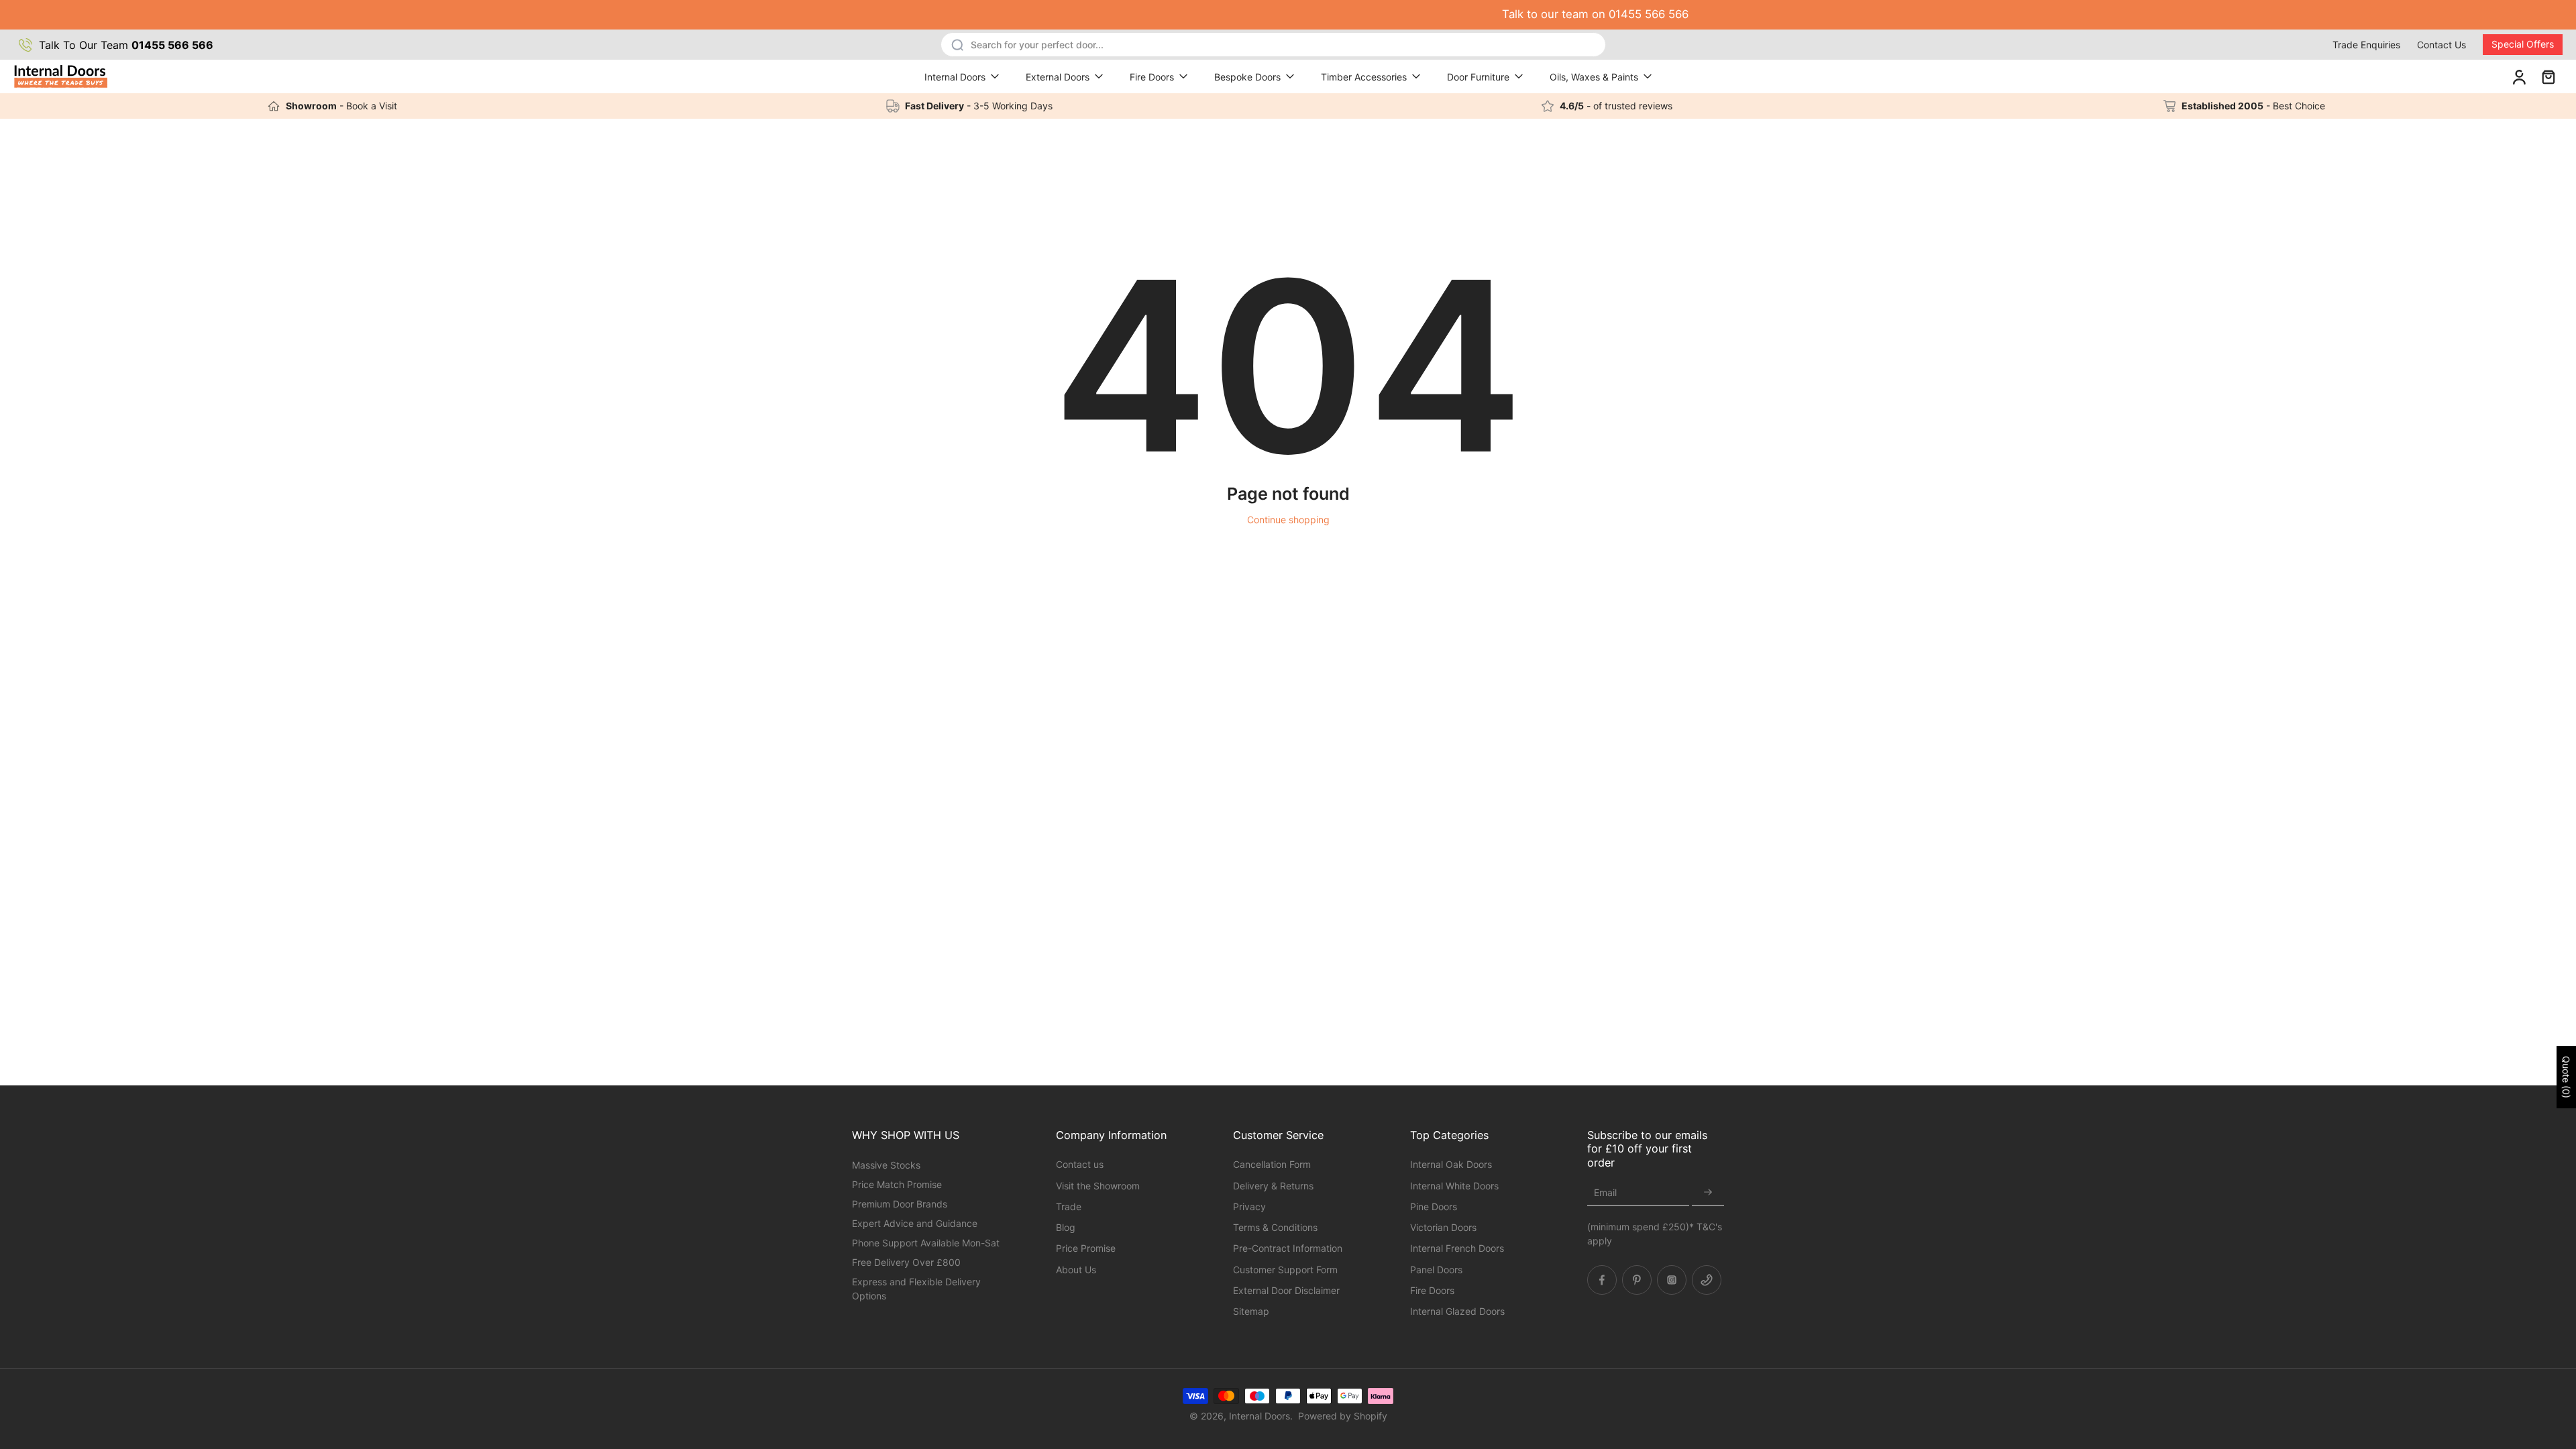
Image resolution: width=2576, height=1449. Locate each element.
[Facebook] (1602, 1279)
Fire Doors (1152, 77)
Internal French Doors (1457, 1248)
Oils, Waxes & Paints (1594, 77)
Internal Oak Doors (1451, 1164)
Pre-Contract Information (1288, 1248)
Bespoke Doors (1247, 77)
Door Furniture (1478, 77)
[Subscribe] (1708, 1192)
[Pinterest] (1637, 1279)
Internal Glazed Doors (1457, 1311)
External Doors (1058, 77)
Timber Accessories (1364, 77)
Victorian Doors (1443, 1227)
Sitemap (1251, 1311)
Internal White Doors (1454, 1185)
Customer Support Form (1285, 1269)
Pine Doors (1434, 1206)
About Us (1076, 1269)
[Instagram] (1672, 1279)
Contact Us (2441, 45)
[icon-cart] (2548, 76)
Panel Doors (1436, 1269)
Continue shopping (1288, 520)
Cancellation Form (1272, 1164)
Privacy (1249, 1206)
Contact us (1080, 1164)
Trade (1069, 1206)
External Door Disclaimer (1286, 1290)
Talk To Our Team (126, 45)
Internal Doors (955, 77)
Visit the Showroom (1098, 1185)
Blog (1066, 1227)
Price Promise (1086, 1248)
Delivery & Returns (1273, 1185)
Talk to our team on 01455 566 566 (1288, 14)
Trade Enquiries (2366, 45)
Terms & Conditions (1275, 1227)
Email (1605, 1192)
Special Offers (2523, 44)
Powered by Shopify (1343, 1416)
